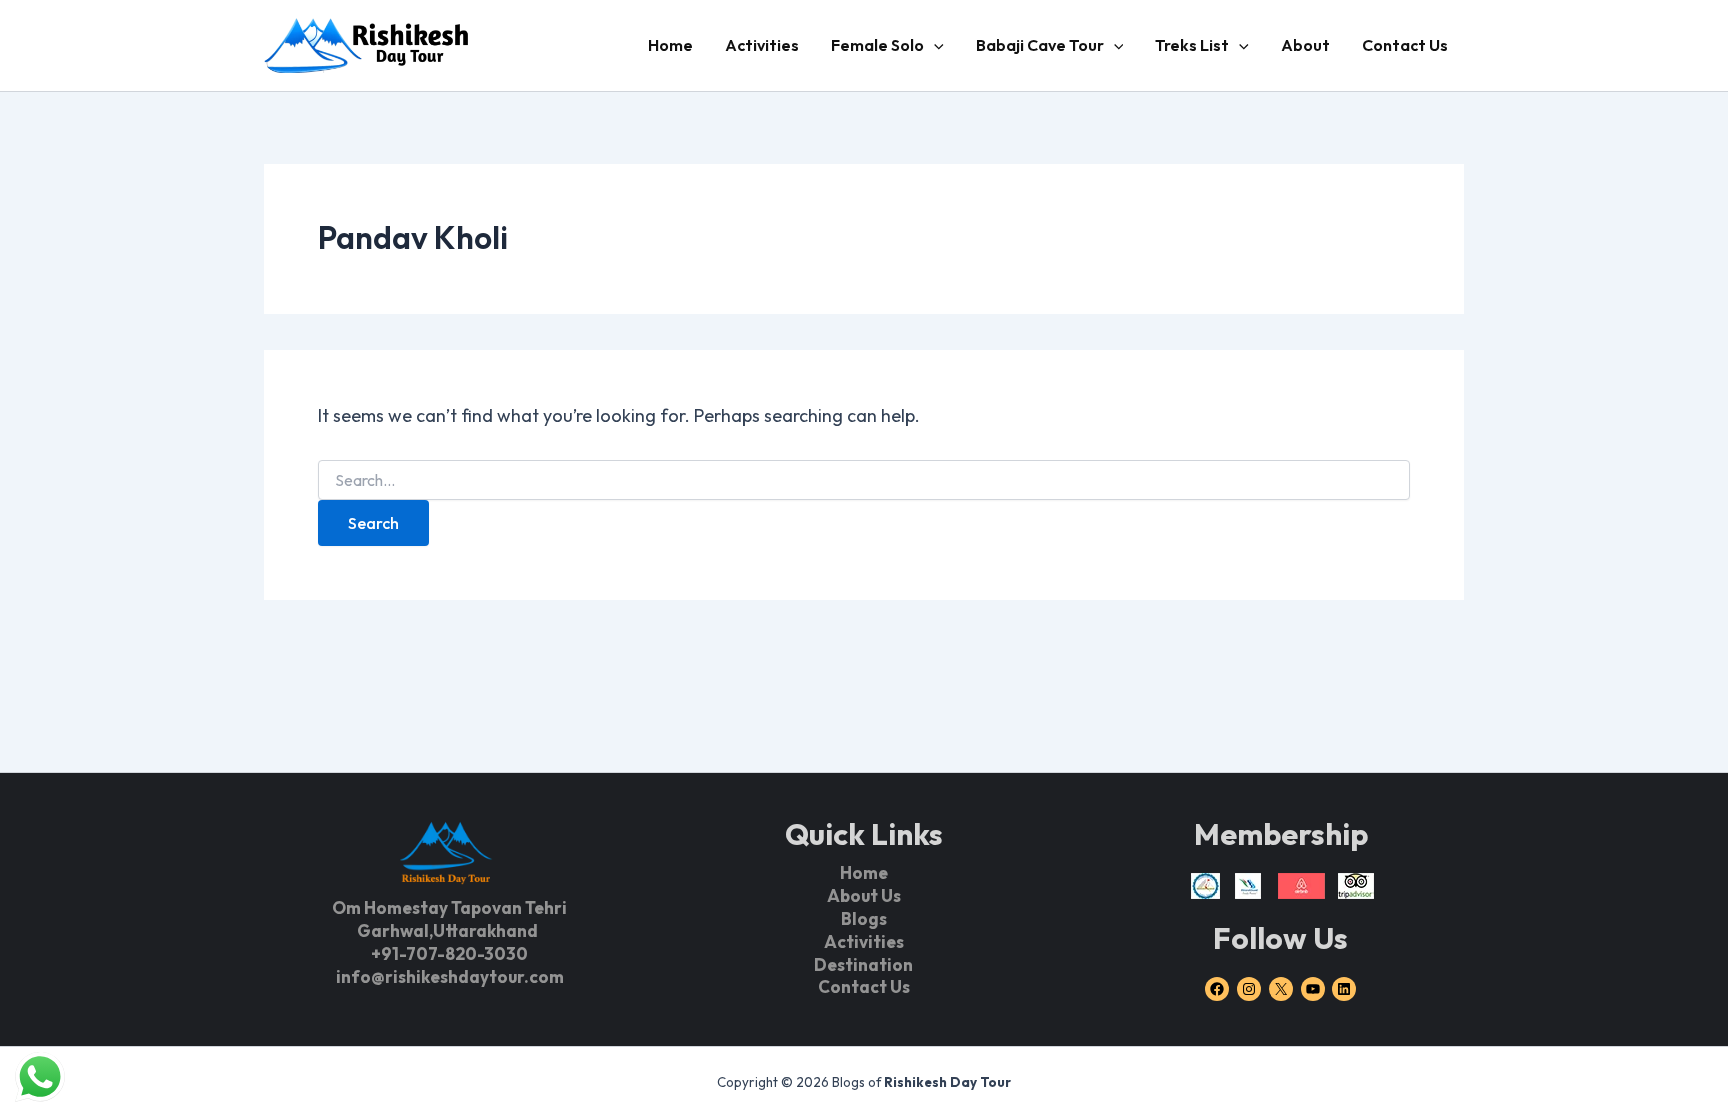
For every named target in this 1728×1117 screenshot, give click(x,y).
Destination (863, 964)
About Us (864, 895)
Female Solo (877, 45)
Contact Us (1405, 45)
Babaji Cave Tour (1040, 45)
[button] (934, 45)
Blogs (864, 918)
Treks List (1192, 45)
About (1305, 45)
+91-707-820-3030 (449, 953)
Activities (762, 45)
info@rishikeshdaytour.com (450, 976)
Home (670, 45)
